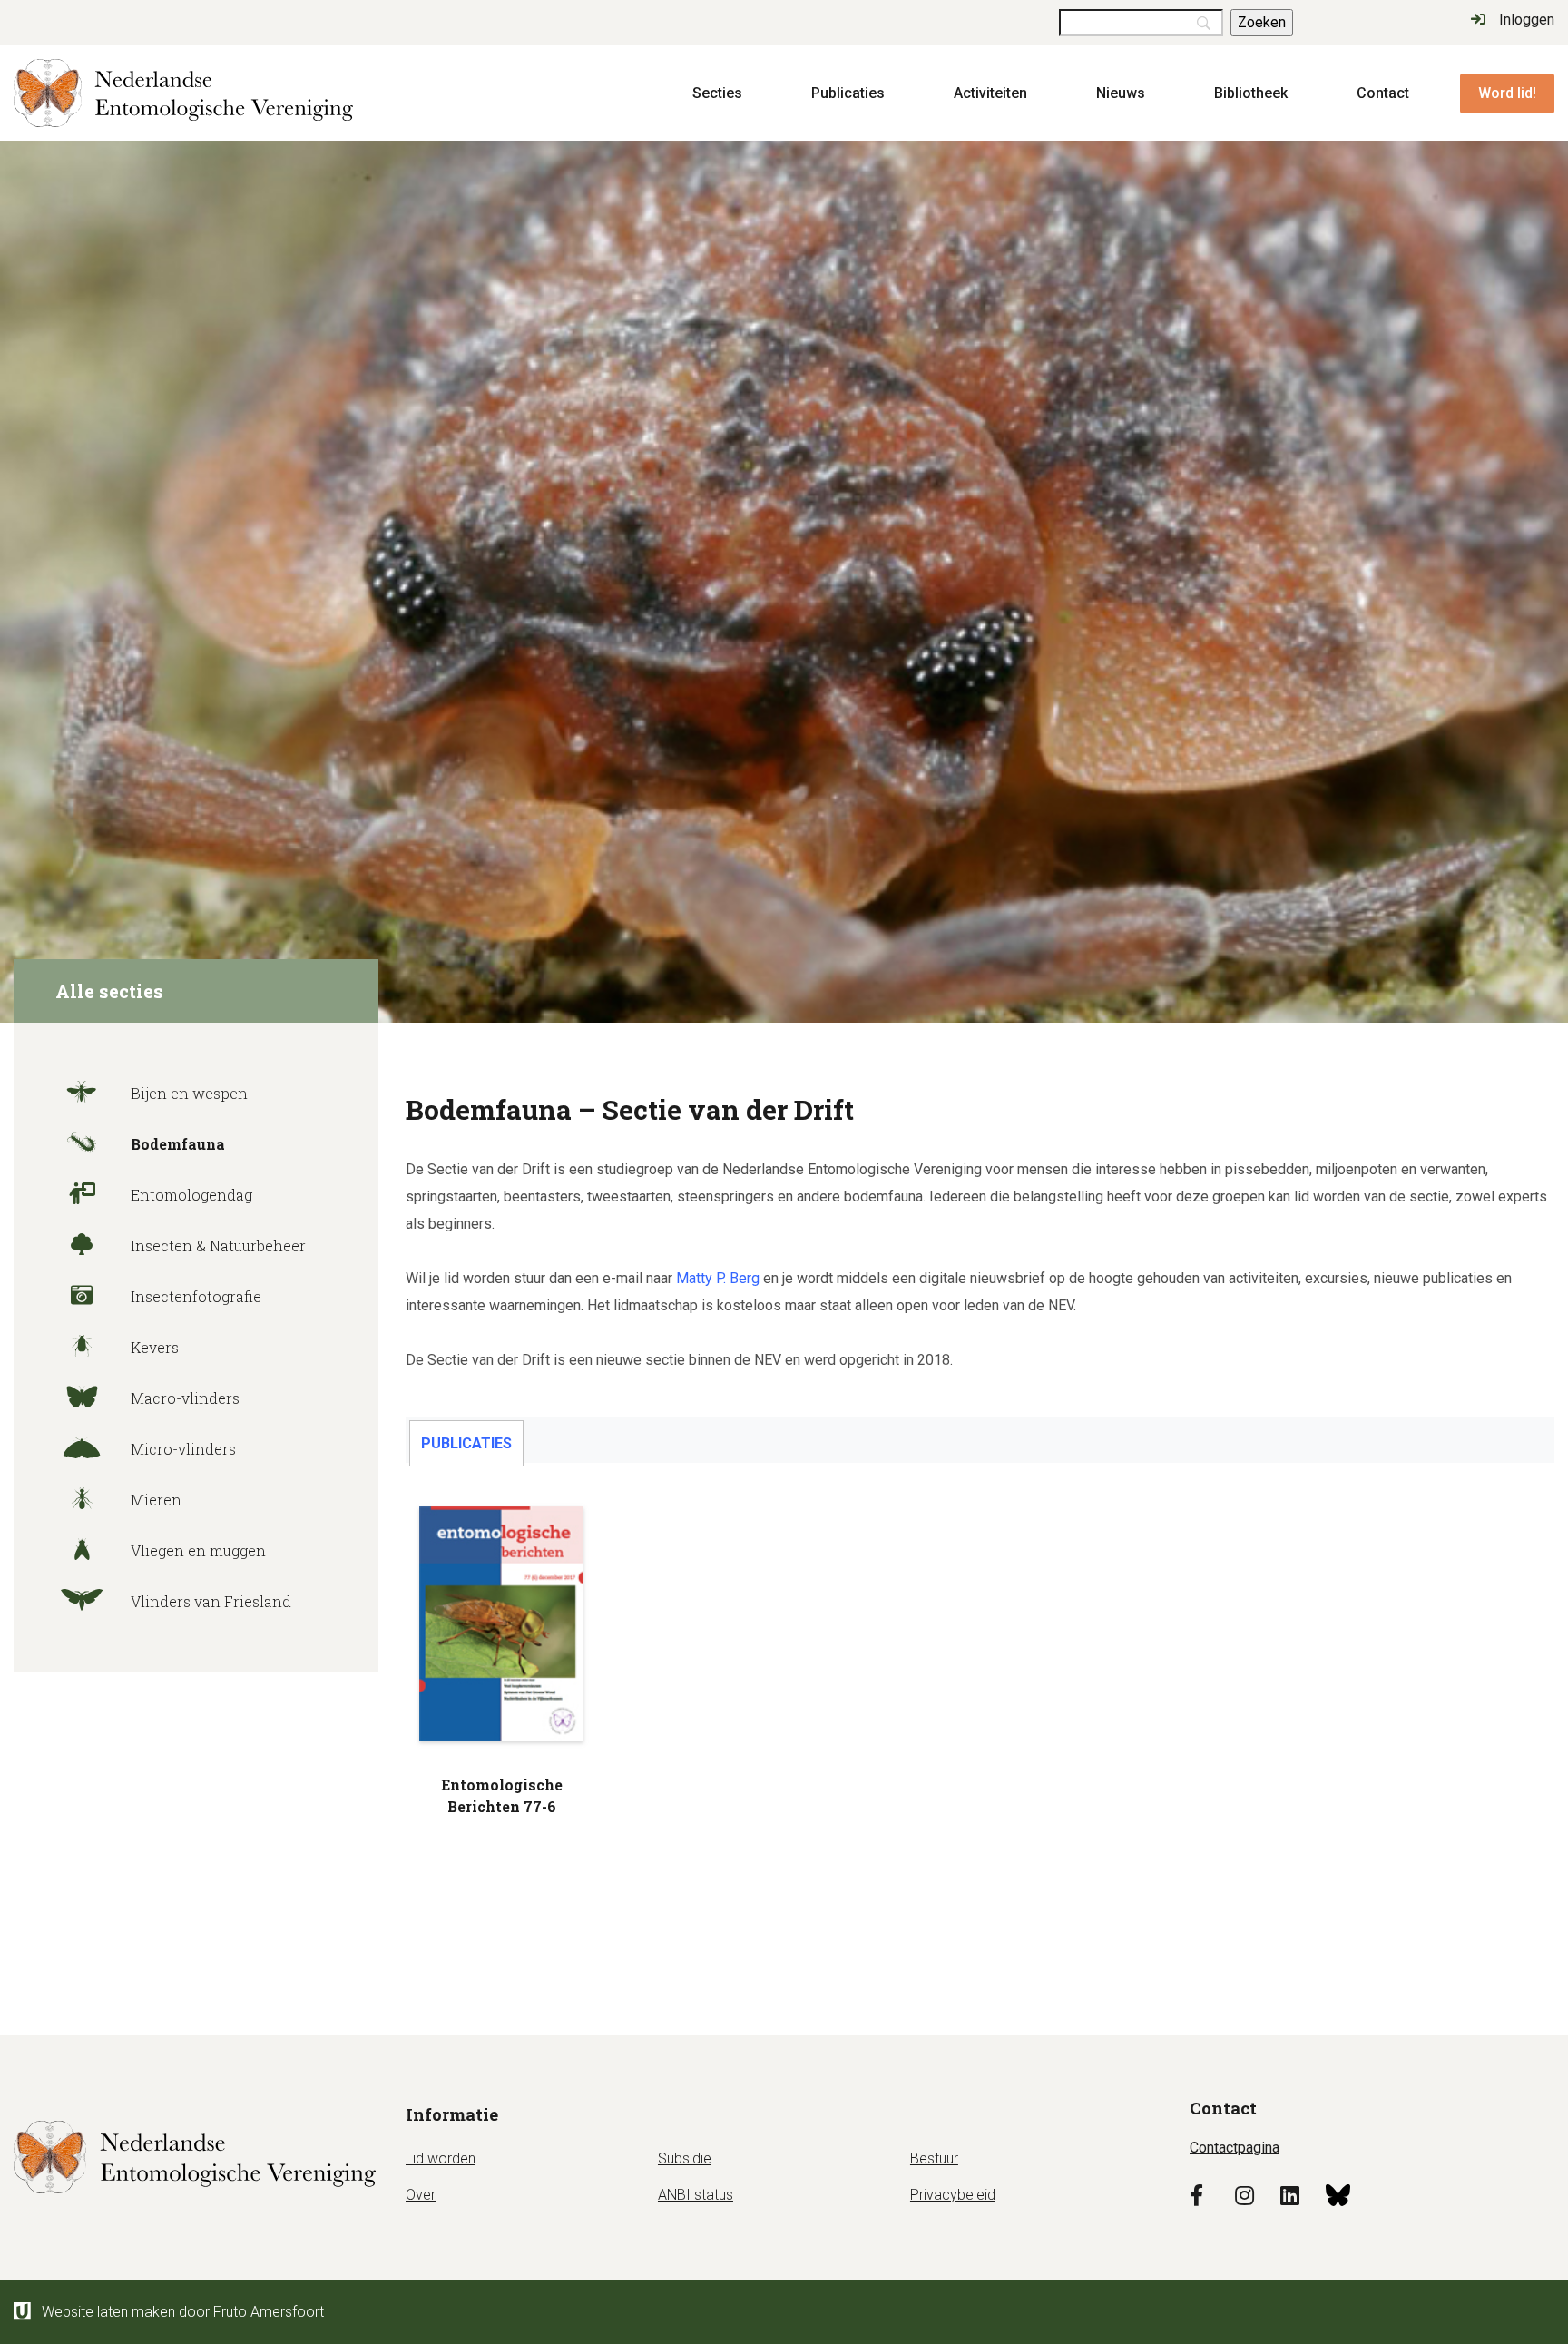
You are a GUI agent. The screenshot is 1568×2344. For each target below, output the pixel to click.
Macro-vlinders (183, 1398)
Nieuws (1121, 93)
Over (421, 2195)
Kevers (153, 1347)
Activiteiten (990, 93)
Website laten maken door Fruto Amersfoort (183, 2312)
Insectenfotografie (194, 1296)
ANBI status (696, 2195)
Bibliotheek (1251, 93)
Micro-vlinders (181, 1449)
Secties (717, 93)
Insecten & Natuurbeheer (216, 1246)
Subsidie (685, 2158)
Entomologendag (190, 1195)
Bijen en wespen (187, 1093)
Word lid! (1507, 93)
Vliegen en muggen (196, 1550)
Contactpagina (1235, 2148)
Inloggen (1527, 20)
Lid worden (441, 2158)
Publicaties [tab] (466, 1443)
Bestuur (934, 2158)
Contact (1383, 93)
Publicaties (848, 93)
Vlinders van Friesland (209, 1601)
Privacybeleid (953, 2195)
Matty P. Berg (718, 1278)
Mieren (154, 1500)
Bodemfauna (176, 1144)
